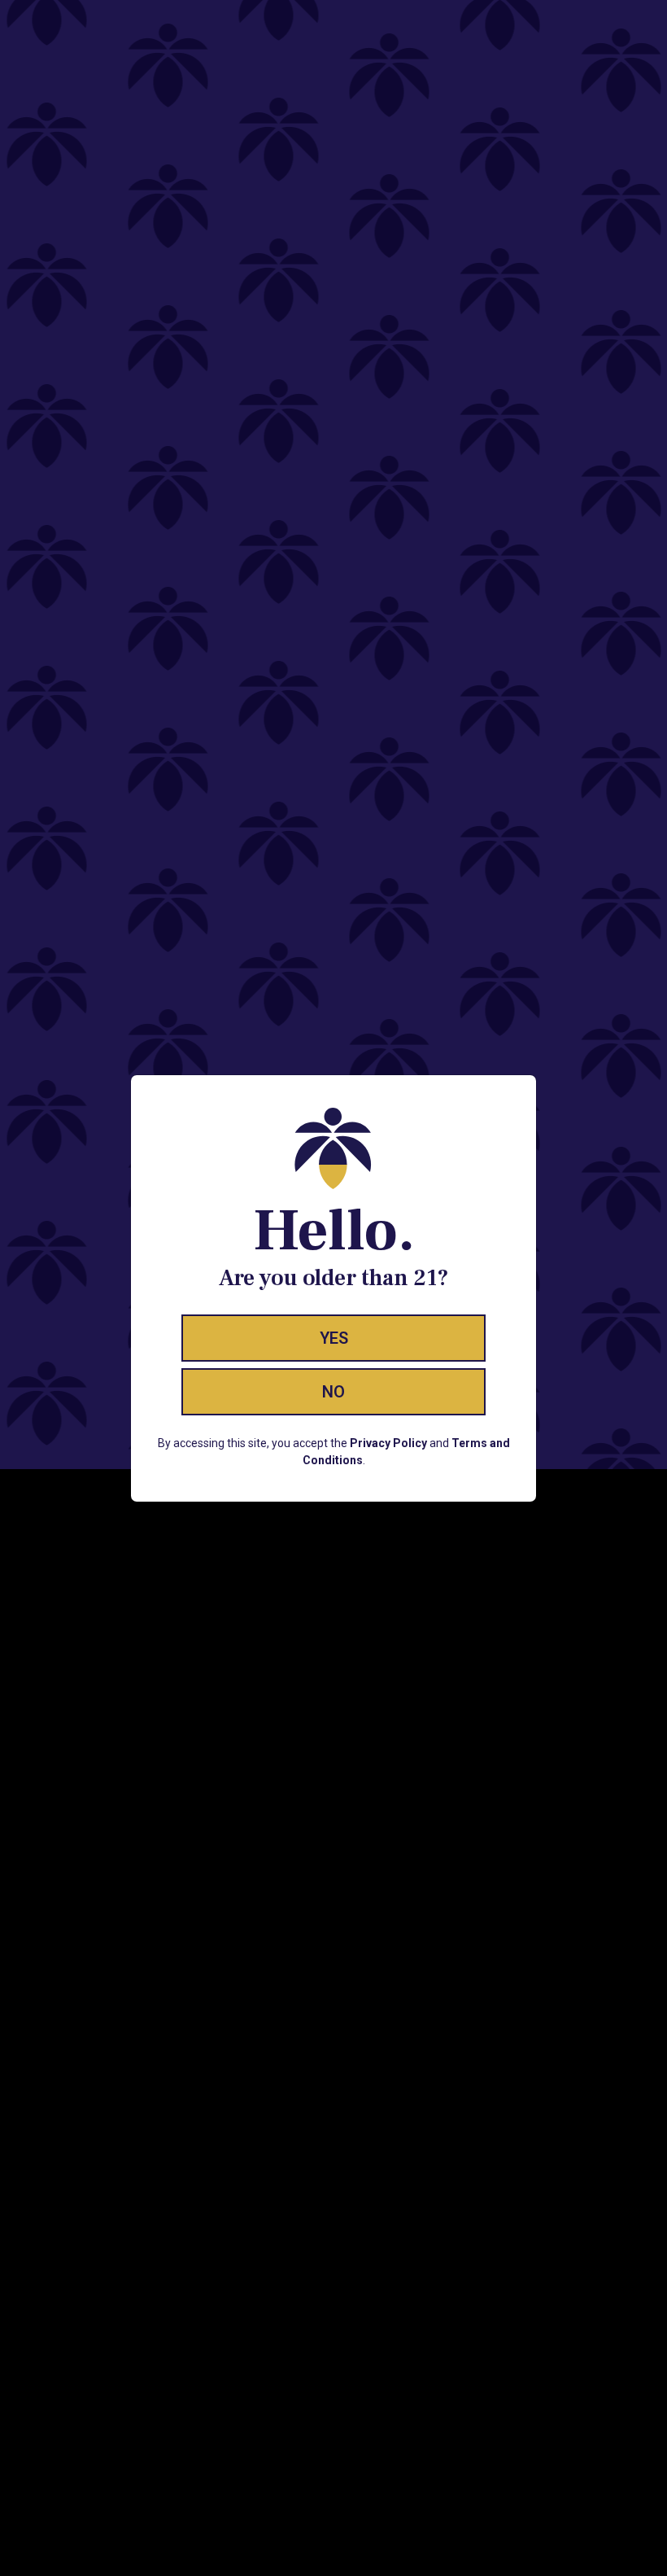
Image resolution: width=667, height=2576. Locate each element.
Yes (334, 1338)
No (333, 1392)
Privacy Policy (388, 1443)
